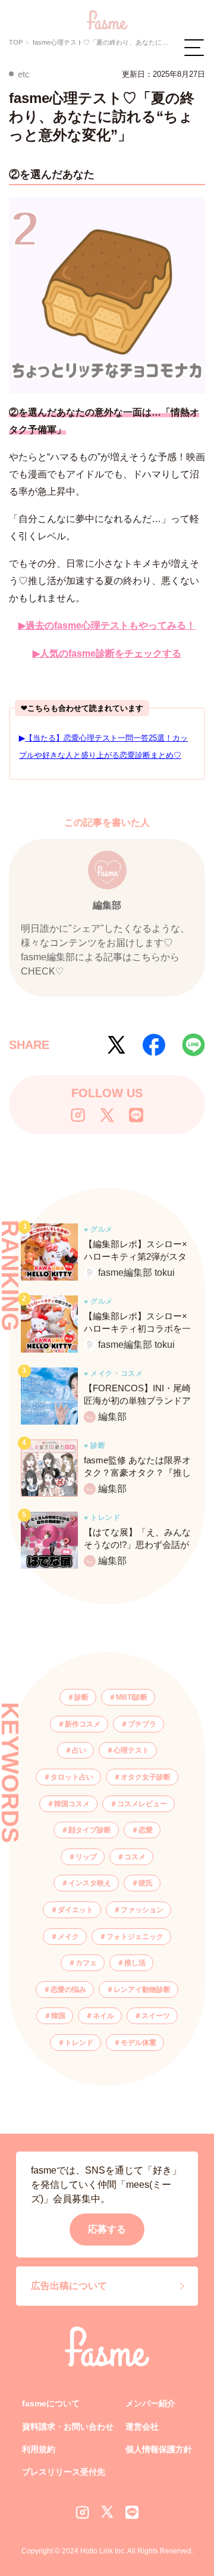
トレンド (79, 2043)
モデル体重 (139, 2043)
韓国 (58, 2016)
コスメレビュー (142, 1804)
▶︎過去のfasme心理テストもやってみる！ (107, 625)
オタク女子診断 (146, 1777)
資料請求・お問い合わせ (68, 2427)
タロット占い (72, 1777)
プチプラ (142, 1724)
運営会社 (142, 2427)
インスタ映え (90, 1883)
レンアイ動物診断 (142, 1990)
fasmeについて (51, 2403)
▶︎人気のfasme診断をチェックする (107, 653)
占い (79, 1750)
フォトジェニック (135, 1937)
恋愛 (146, 1830)
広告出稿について (69, 2286)
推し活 (135, 1963)
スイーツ (156, 2016)
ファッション (142, 1910)
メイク (68, 1937)
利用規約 (39, 2449)
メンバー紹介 (150, 2403)
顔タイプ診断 (90, 1830)
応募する (107, 2229)
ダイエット (75, 1910)
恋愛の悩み (68, 1990)
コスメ (135, 1857)
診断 (81, 1697)
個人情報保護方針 (159, 2449)
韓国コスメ (72, 1804)
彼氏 (146, 1883)
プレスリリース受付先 (64, 2472)
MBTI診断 (132, 1697)
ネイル (103, 2016)
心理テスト (131, 1750)
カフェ (86, 1963)
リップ (86, 1857)
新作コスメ (83, 1724)
